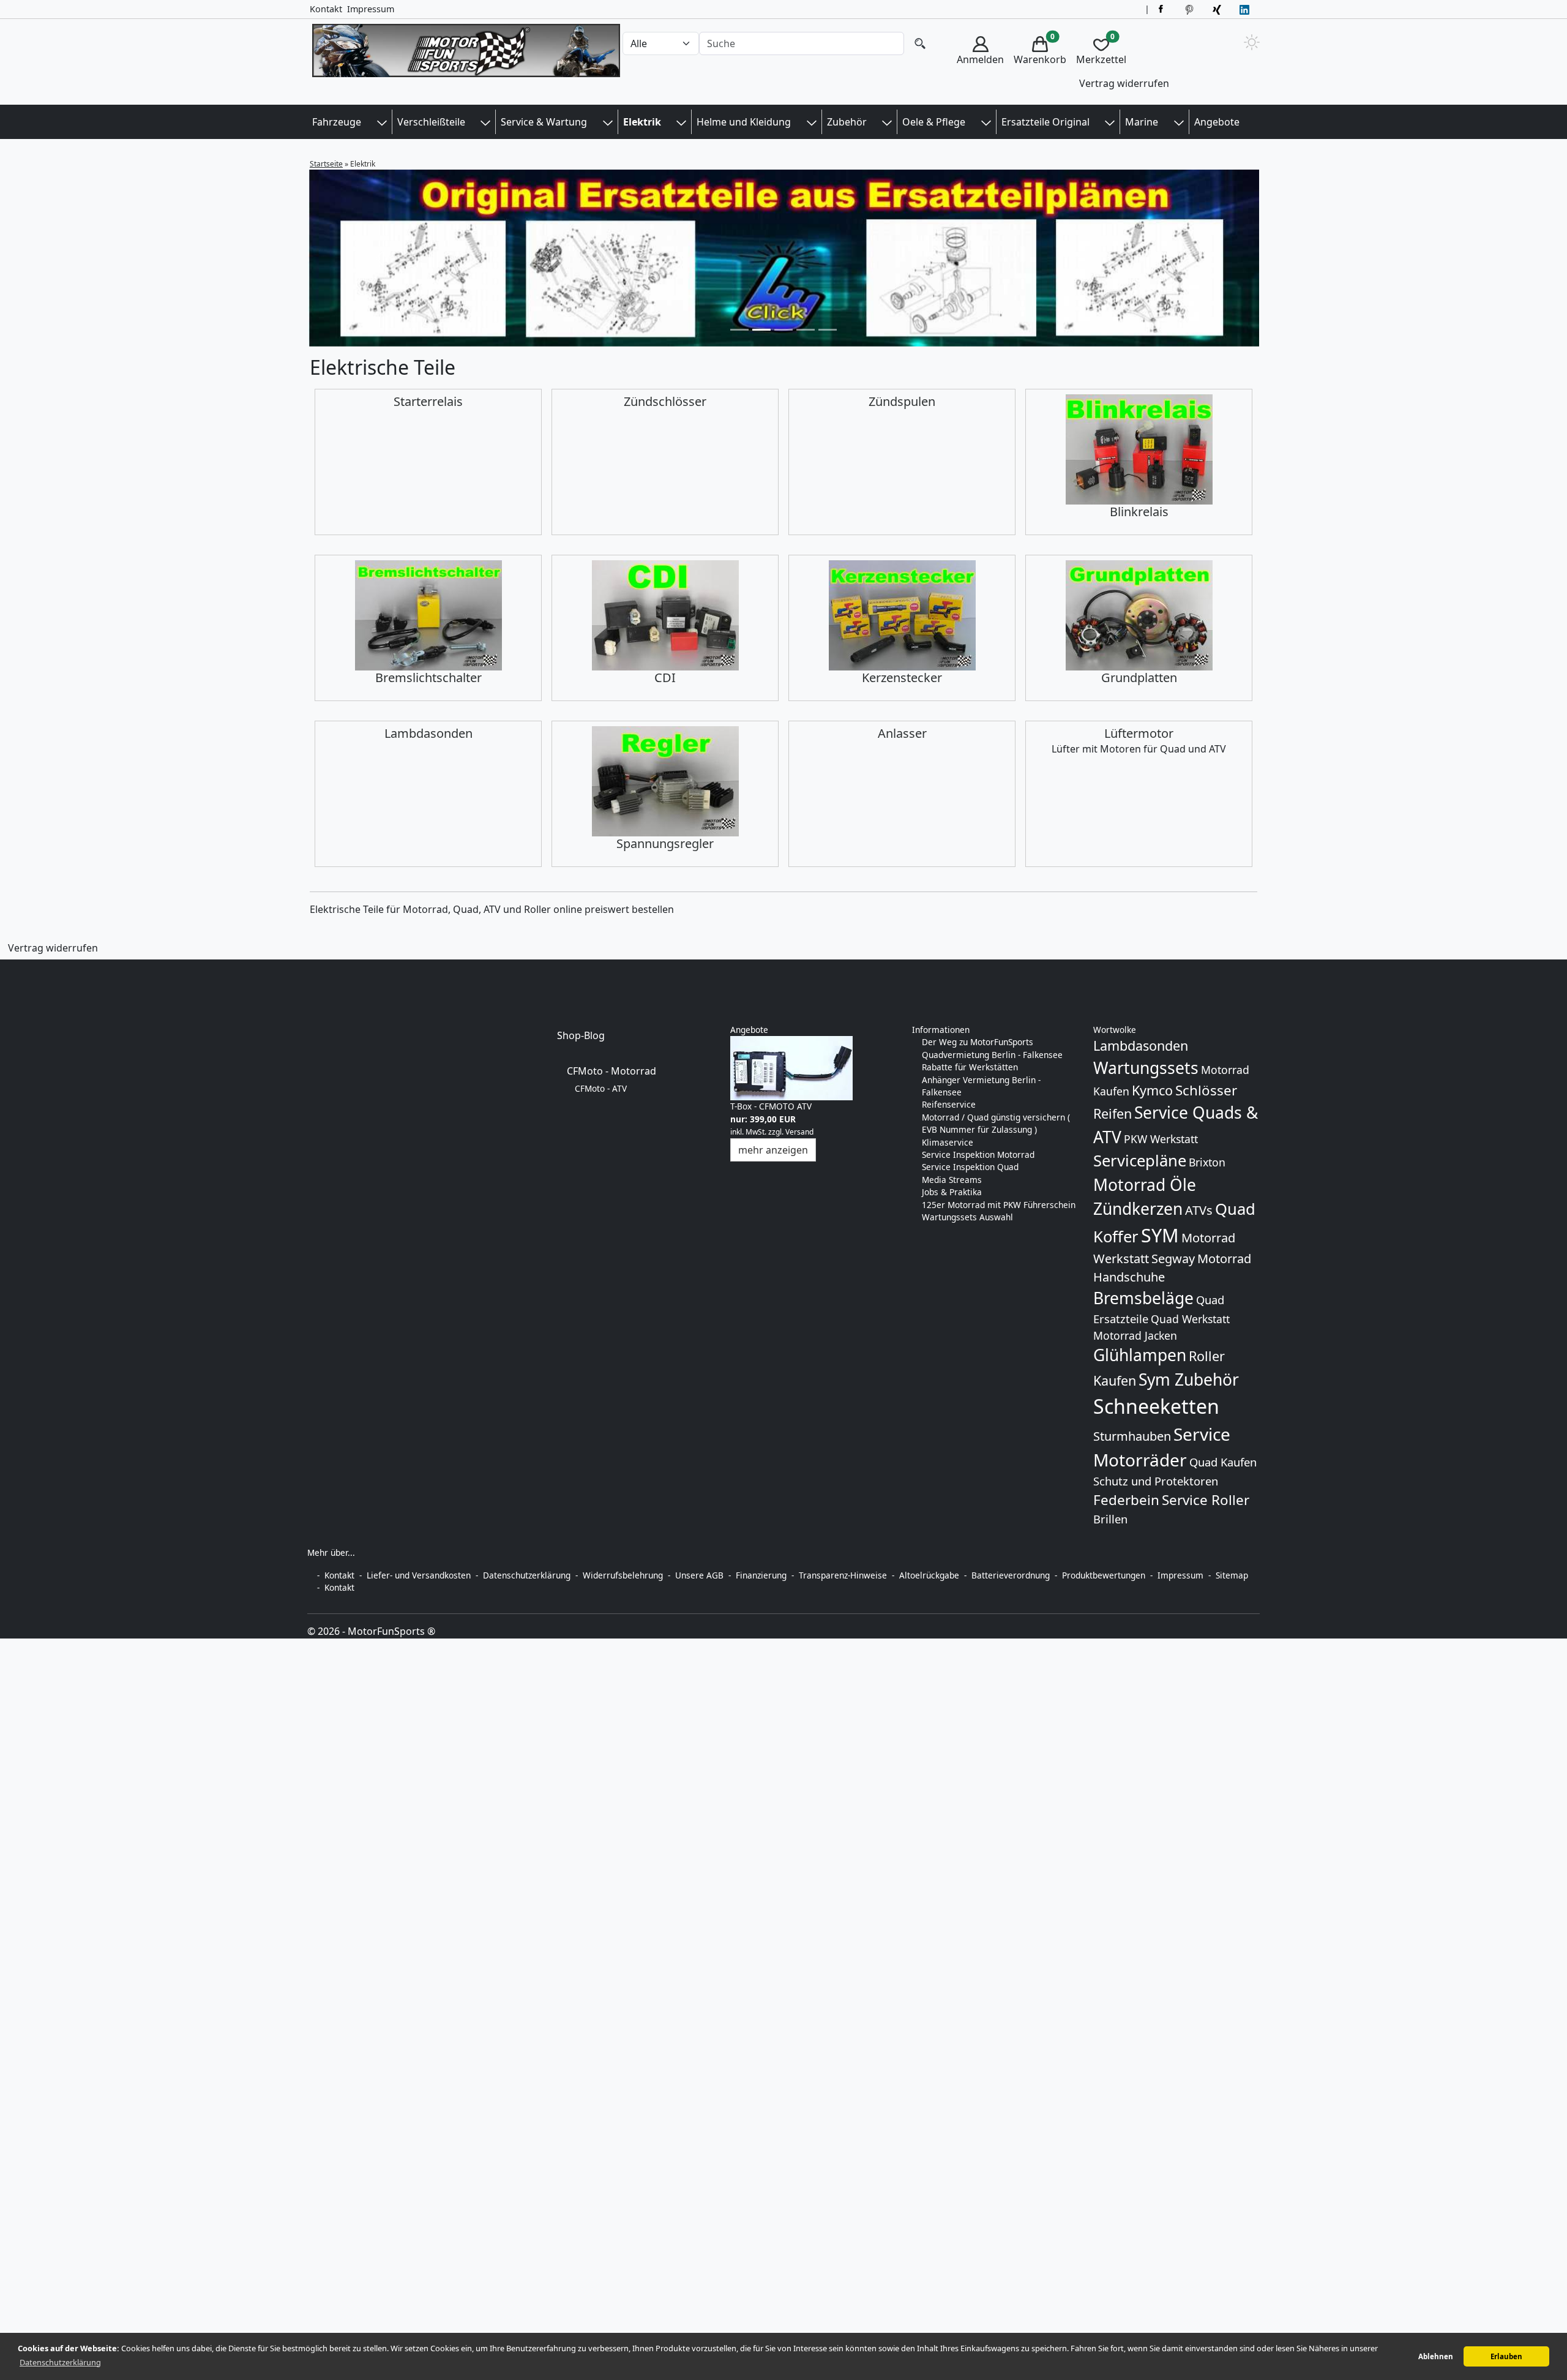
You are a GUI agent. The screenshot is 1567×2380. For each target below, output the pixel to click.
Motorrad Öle (1145, 1185)
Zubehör (847, 122)
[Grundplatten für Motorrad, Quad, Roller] (1139, 615)
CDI (665, 678)
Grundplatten (1139, 678)
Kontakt (326, 9)
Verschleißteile (431, 122)
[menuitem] (980, 63)
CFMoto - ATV (601, 1088)
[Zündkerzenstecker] (902, 615)
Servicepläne (1140, 1161)
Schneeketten (1156, 1406)
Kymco (1152, 1090)
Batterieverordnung (1011, 1575)
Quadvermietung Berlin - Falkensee (992, 1055)
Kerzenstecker (902, 678)
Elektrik (642, 122)
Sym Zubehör (1189, 1380)
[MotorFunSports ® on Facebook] (1163, 9)
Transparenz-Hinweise (843, 1575)
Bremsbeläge (1143, 1298)
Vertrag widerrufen (1124, 83)
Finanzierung (761, 1575)
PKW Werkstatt (1161, 1139)
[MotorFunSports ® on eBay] (1191, 9)
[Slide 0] (739, 330)
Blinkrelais (1139, 512)
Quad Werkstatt (1190, 1319)
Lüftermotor (1139, 733)
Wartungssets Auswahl (967, 1217)
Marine (1142, 122)
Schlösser (1206, 1090)
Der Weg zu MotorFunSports (978, 1042)
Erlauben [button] (1506, 2356)
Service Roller (1206, 1500)
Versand (799, 1132)
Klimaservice (948, 1142)
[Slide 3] (806, 330)
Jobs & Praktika (952, 1192)
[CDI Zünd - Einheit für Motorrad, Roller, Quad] (665, 615)
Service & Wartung (544, 122)
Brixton (1207, 1162)
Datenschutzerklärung (527, 1575)
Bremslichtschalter (428, 678)
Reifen (1113, 1113)
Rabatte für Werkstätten (970, 1067)
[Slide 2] (783, 330)
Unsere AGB (699, 1575)
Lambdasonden (428, 733)
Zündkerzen (1138, 1209)
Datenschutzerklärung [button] (60, 2362)
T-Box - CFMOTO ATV (771, 1106)
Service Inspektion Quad (970, 1167)
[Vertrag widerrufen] (8, 968)
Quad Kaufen (1223, 1462)
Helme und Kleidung (744, 122)
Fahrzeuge (337, 122)
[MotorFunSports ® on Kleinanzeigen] (1218, 9)
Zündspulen (902, 401)
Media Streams (952, 1180)
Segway (1173, 1259)
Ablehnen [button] (1436, 2356)
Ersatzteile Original (1045, 122)
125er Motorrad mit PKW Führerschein (999, 1205)
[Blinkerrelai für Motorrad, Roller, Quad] (1139, 449)
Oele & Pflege (934, 122)
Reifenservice (949, 1104)
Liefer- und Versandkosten (419, 1575)
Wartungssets (1146, 1068)
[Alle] (920, 44)
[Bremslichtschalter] (428, 615)
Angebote (1217, 122)
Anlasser (902, 733)
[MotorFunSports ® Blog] (1246, 9)
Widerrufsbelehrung (623, 1575)
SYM (1160, 1235)
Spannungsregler (665, 843)
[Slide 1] (761, 330)
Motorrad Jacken (1135, 1335)
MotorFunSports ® (391, 1631)
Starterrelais (428, 401)
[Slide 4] (828, 330)
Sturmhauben (1132, 1436)
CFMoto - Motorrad (611, 1071)
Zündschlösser (665, 401)
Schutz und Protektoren (1156, 1481)
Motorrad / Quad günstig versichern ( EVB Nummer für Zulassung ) (996, 1123)
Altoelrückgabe (929, 1575)
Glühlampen (1140, 1355)
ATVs (1199, 1210)
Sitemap (1232, 1575)
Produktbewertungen (1104, 1575)
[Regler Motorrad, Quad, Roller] (665, 781)
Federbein (1126, 1500)
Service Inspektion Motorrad (978, 1154)
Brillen (1110, 1519)
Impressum (371, 9)
